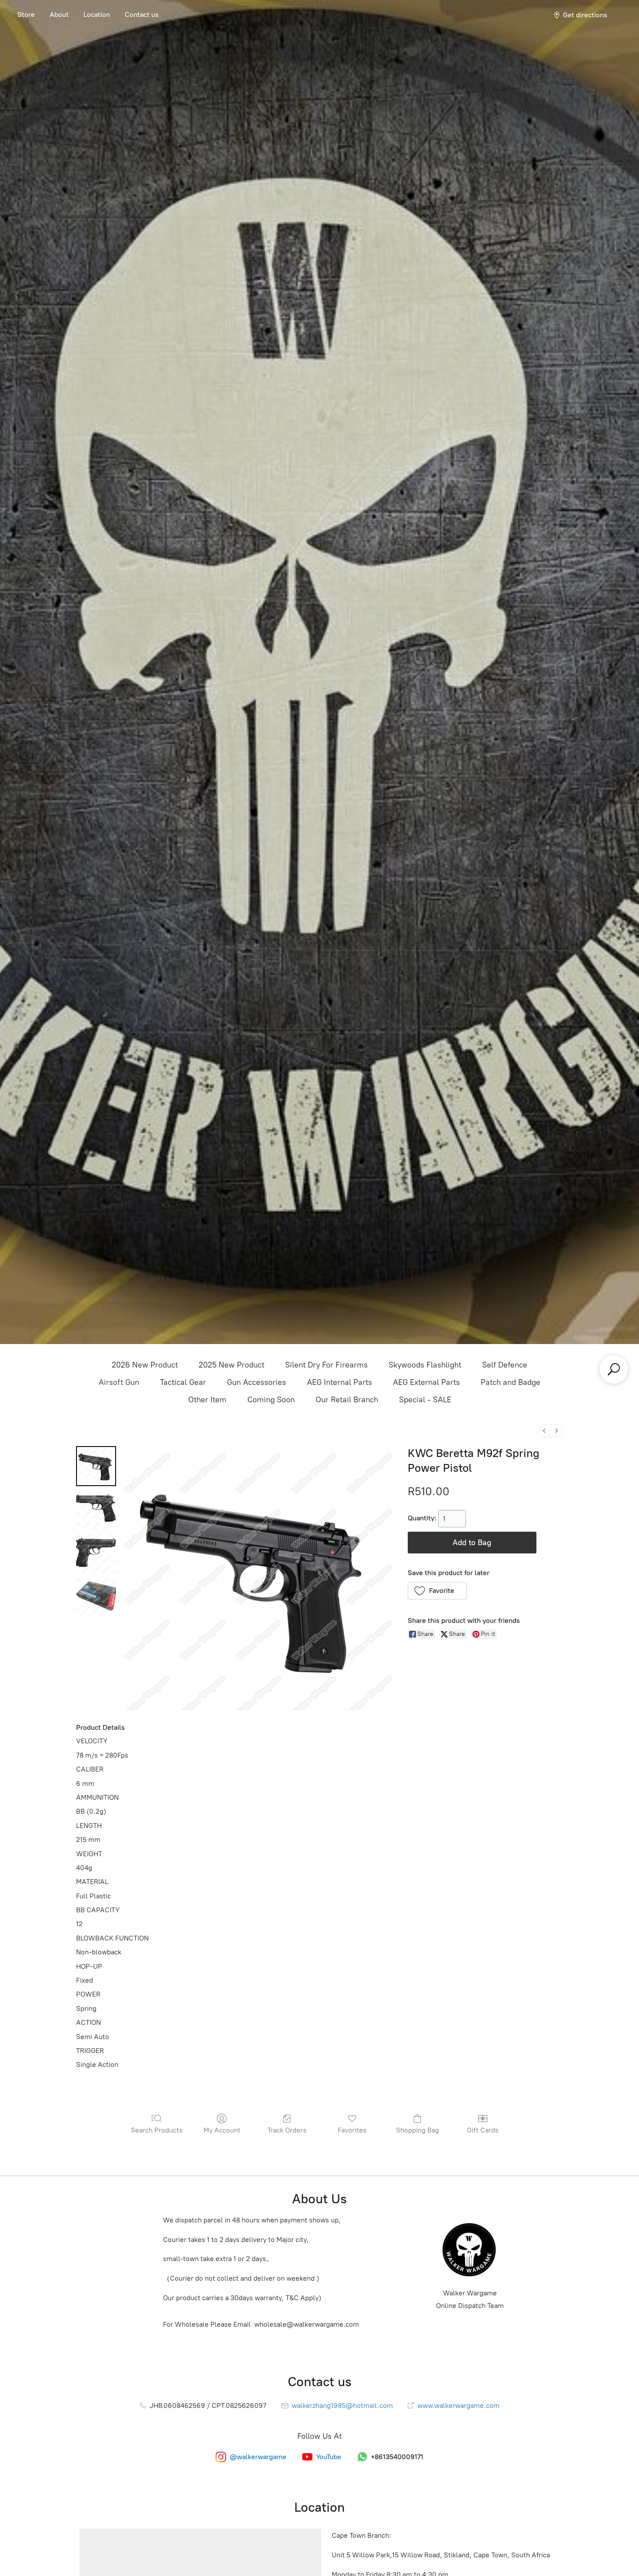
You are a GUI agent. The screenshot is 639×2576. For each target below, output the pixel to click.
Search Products (157, 2130)
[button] (438, 1591)
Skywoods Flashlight (425, 1365)
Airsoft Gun (119, 1382)
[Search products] (614, 1369)
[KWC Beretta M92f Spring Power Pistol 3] (96, 1596)
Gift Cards (483, 2130)
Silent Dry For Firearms (326, 1365)
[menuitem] (544, 1431)
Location (97, 15)
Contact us (142, 15)
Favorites (352, 2130)
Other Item (207, 1400)
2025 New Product (231, 1365)
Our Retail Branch (347, 1400)
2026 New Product (145, 1365)
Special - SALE (425, 1400)
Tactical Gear (183, 1382)
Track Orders (287, 2130)
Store (26, 15)
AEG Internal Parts (339, 1382)
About (59, 15)
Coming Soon (271, 1400)
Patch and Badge (511, 1382)
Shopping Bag (418, 2130)
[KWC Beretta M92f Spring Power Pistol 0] (96, 1466)
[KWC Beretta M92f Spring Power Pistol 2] (96, 1553)
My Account (222, 2130)
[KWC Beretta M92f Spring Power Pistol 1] (96, 1510)
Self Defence (505, 1365)
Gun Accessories (256, 1382)
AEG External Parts (426, 1382)
